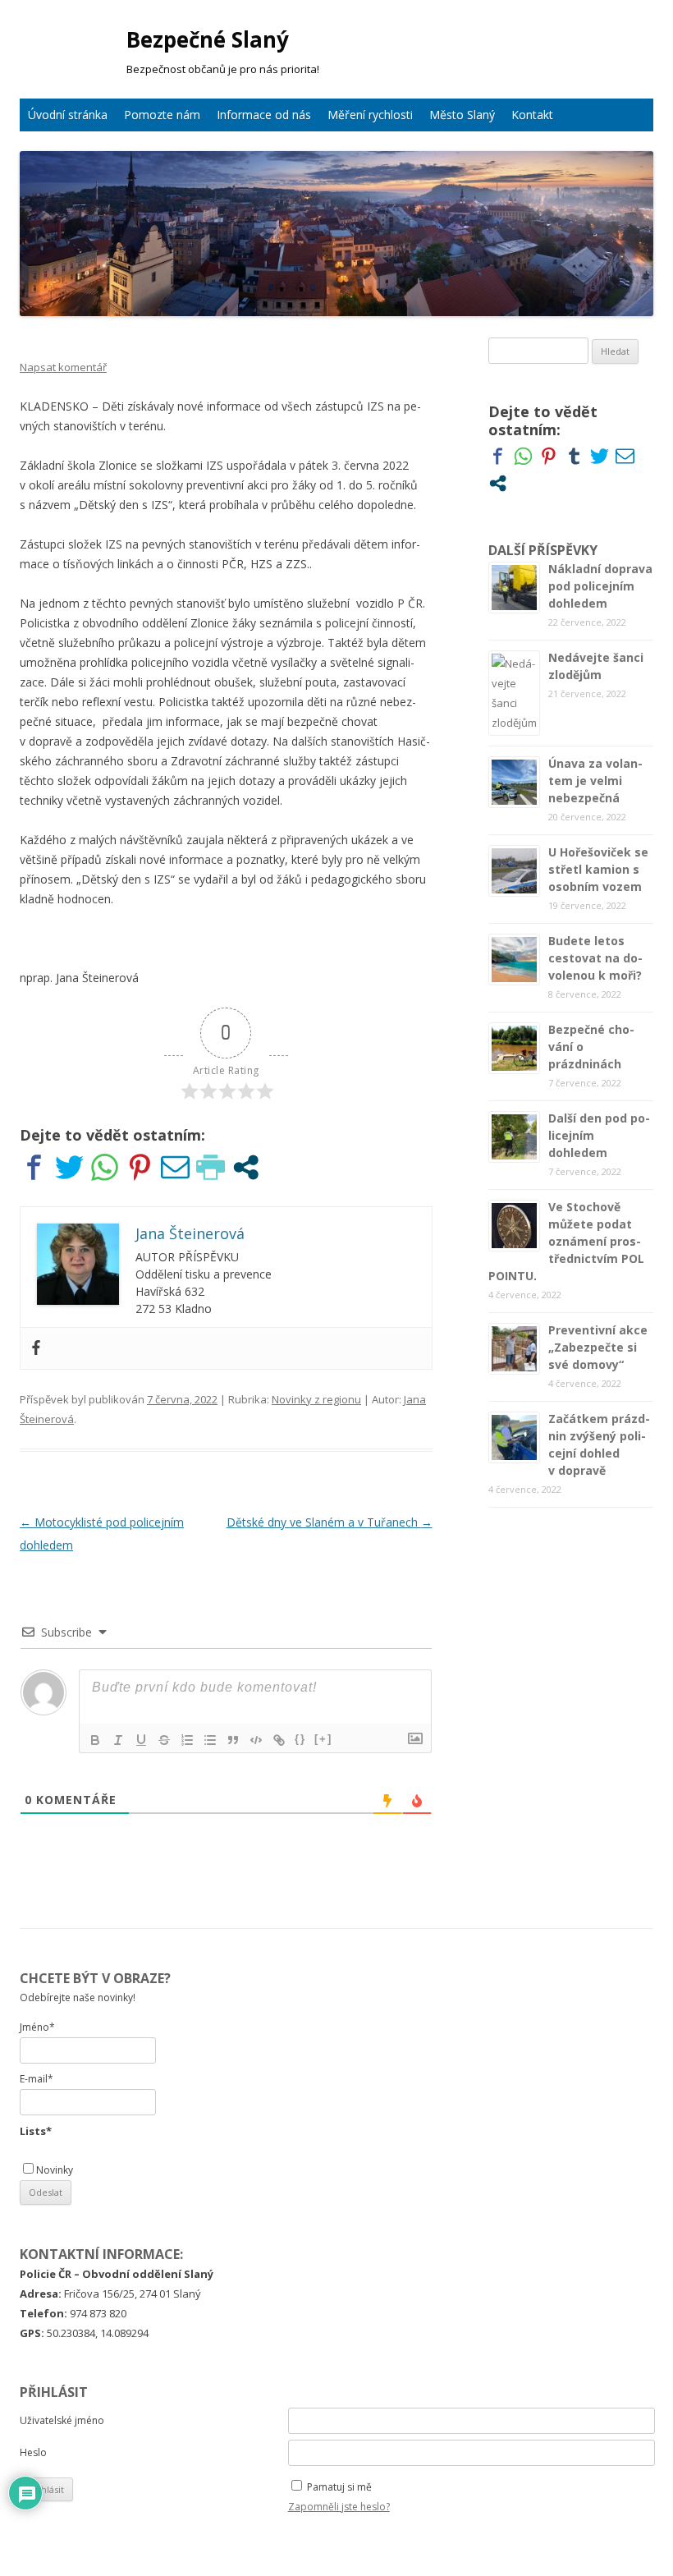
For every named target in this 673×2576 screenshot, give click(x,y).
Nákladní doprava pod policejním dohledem (600, 586)
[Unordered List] (210, 1740)
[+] (323, 1739)
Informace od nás (264, 115)
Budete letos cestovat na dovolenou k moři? (595, 958)
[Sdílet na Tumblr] (574, 456)
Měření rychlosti (370, 115)
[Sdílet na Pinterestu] (140, 1167)
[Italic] (118, 1740)
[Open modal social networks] (246, 1167)
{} (300, 1739)
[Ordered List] (187, 1740)
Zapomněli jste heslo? (339, 2507)
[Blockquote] (233, 1740)
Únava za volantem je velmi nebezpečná (595, 781)
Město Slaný (462, 115)
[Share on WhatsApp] (105, 1167)
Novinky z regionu (316, 1399)
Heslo (33, 2452)
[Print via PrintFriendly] (211, 1167)
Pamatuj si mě (339, 2487)
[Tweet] (69, 1167)
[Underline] (141, 1740)
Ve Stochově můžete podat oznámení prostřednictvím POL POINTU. (566, 1241)
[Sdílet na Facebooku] (34, 1167)
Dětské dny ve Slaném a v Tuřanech (330, 1522)
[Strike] (164, 1740)
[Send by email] (175, 1167)
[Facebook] (36, 1348)
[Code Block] (256, 1740)
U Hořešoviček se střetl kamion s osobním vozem (598, 869)
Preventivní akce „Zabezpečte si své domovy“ (598, 1347)
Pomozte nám (162, 115)
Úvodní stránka (68, 115)
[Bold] (95, 1740)
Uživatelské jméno (62, 2420)
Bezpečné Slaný (208, 39)
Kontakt (532, 115)
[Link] (279, 1740)
